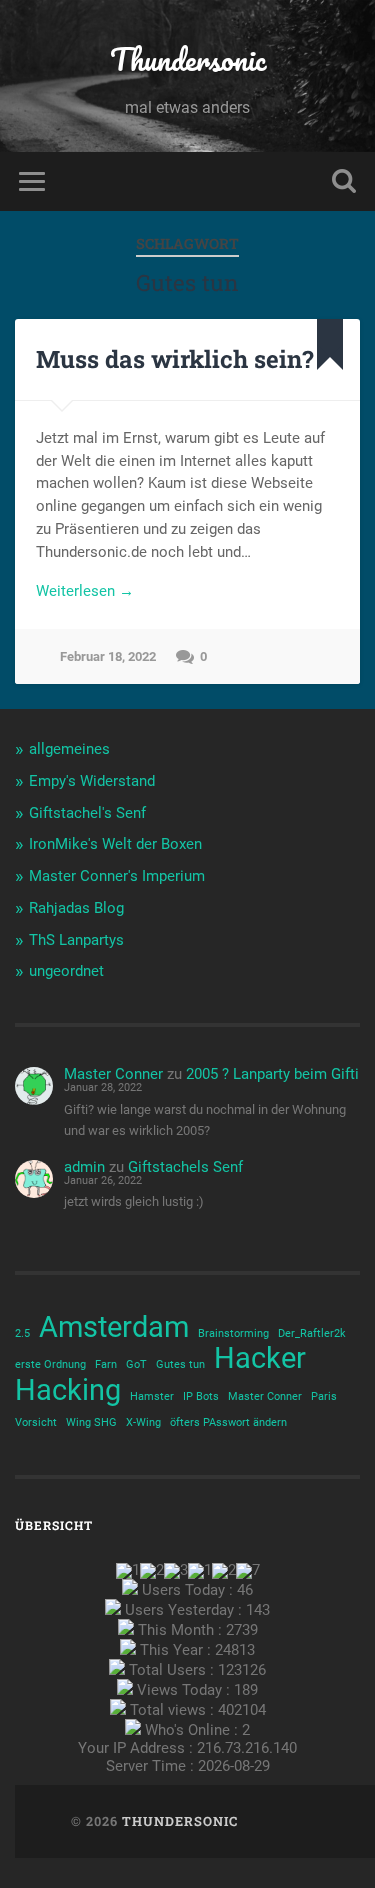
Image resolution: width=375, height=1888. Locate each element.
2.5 (22, 1333)
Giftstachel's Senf (87, 813)
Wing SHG (91, 1422)
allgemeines (69, 749)
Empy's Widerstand (92, 781)
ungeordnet (66, 971)
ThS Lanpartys (76, 940)
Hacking (68, 1390)
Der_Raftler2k (312, 1333)
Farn (106, 1364)
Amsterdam (114, 1327)
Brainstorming (233, 1333)
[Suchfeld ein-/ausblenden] (344, 181)
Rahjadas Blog (76, 908)
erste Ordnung (50, 1364)
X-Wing (143, 1422)
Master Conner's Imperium (117, 876)
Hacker (260, 1358)
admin (84, 1167)
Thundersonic (188, 59)
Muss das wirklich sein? (175, 359)
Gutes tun (180, 1364)
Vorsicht (36, 1422)
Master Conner (113, 1074)
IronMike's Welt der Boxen (115, 844)
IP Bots (201, 1396)
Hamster (152, 1396)
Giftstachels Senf (185, 1167)
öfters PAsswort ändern (228, 1422)
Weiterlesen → (85, 591)
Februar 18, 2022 (108, 656)
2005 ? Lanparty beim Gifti (272, 1074)
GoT (136, 1364)
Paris (324, 1396)
